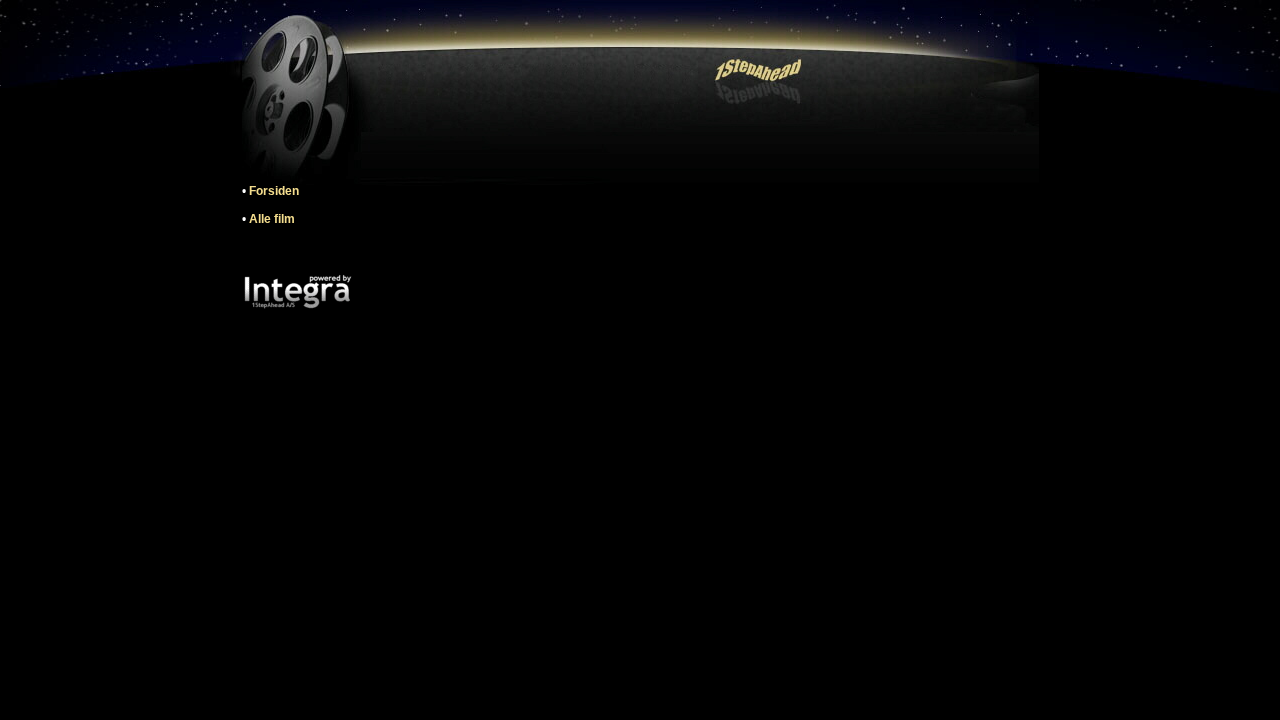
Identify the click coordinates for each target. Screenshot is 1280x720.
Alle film (272, 219)
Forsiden (274, 191)
